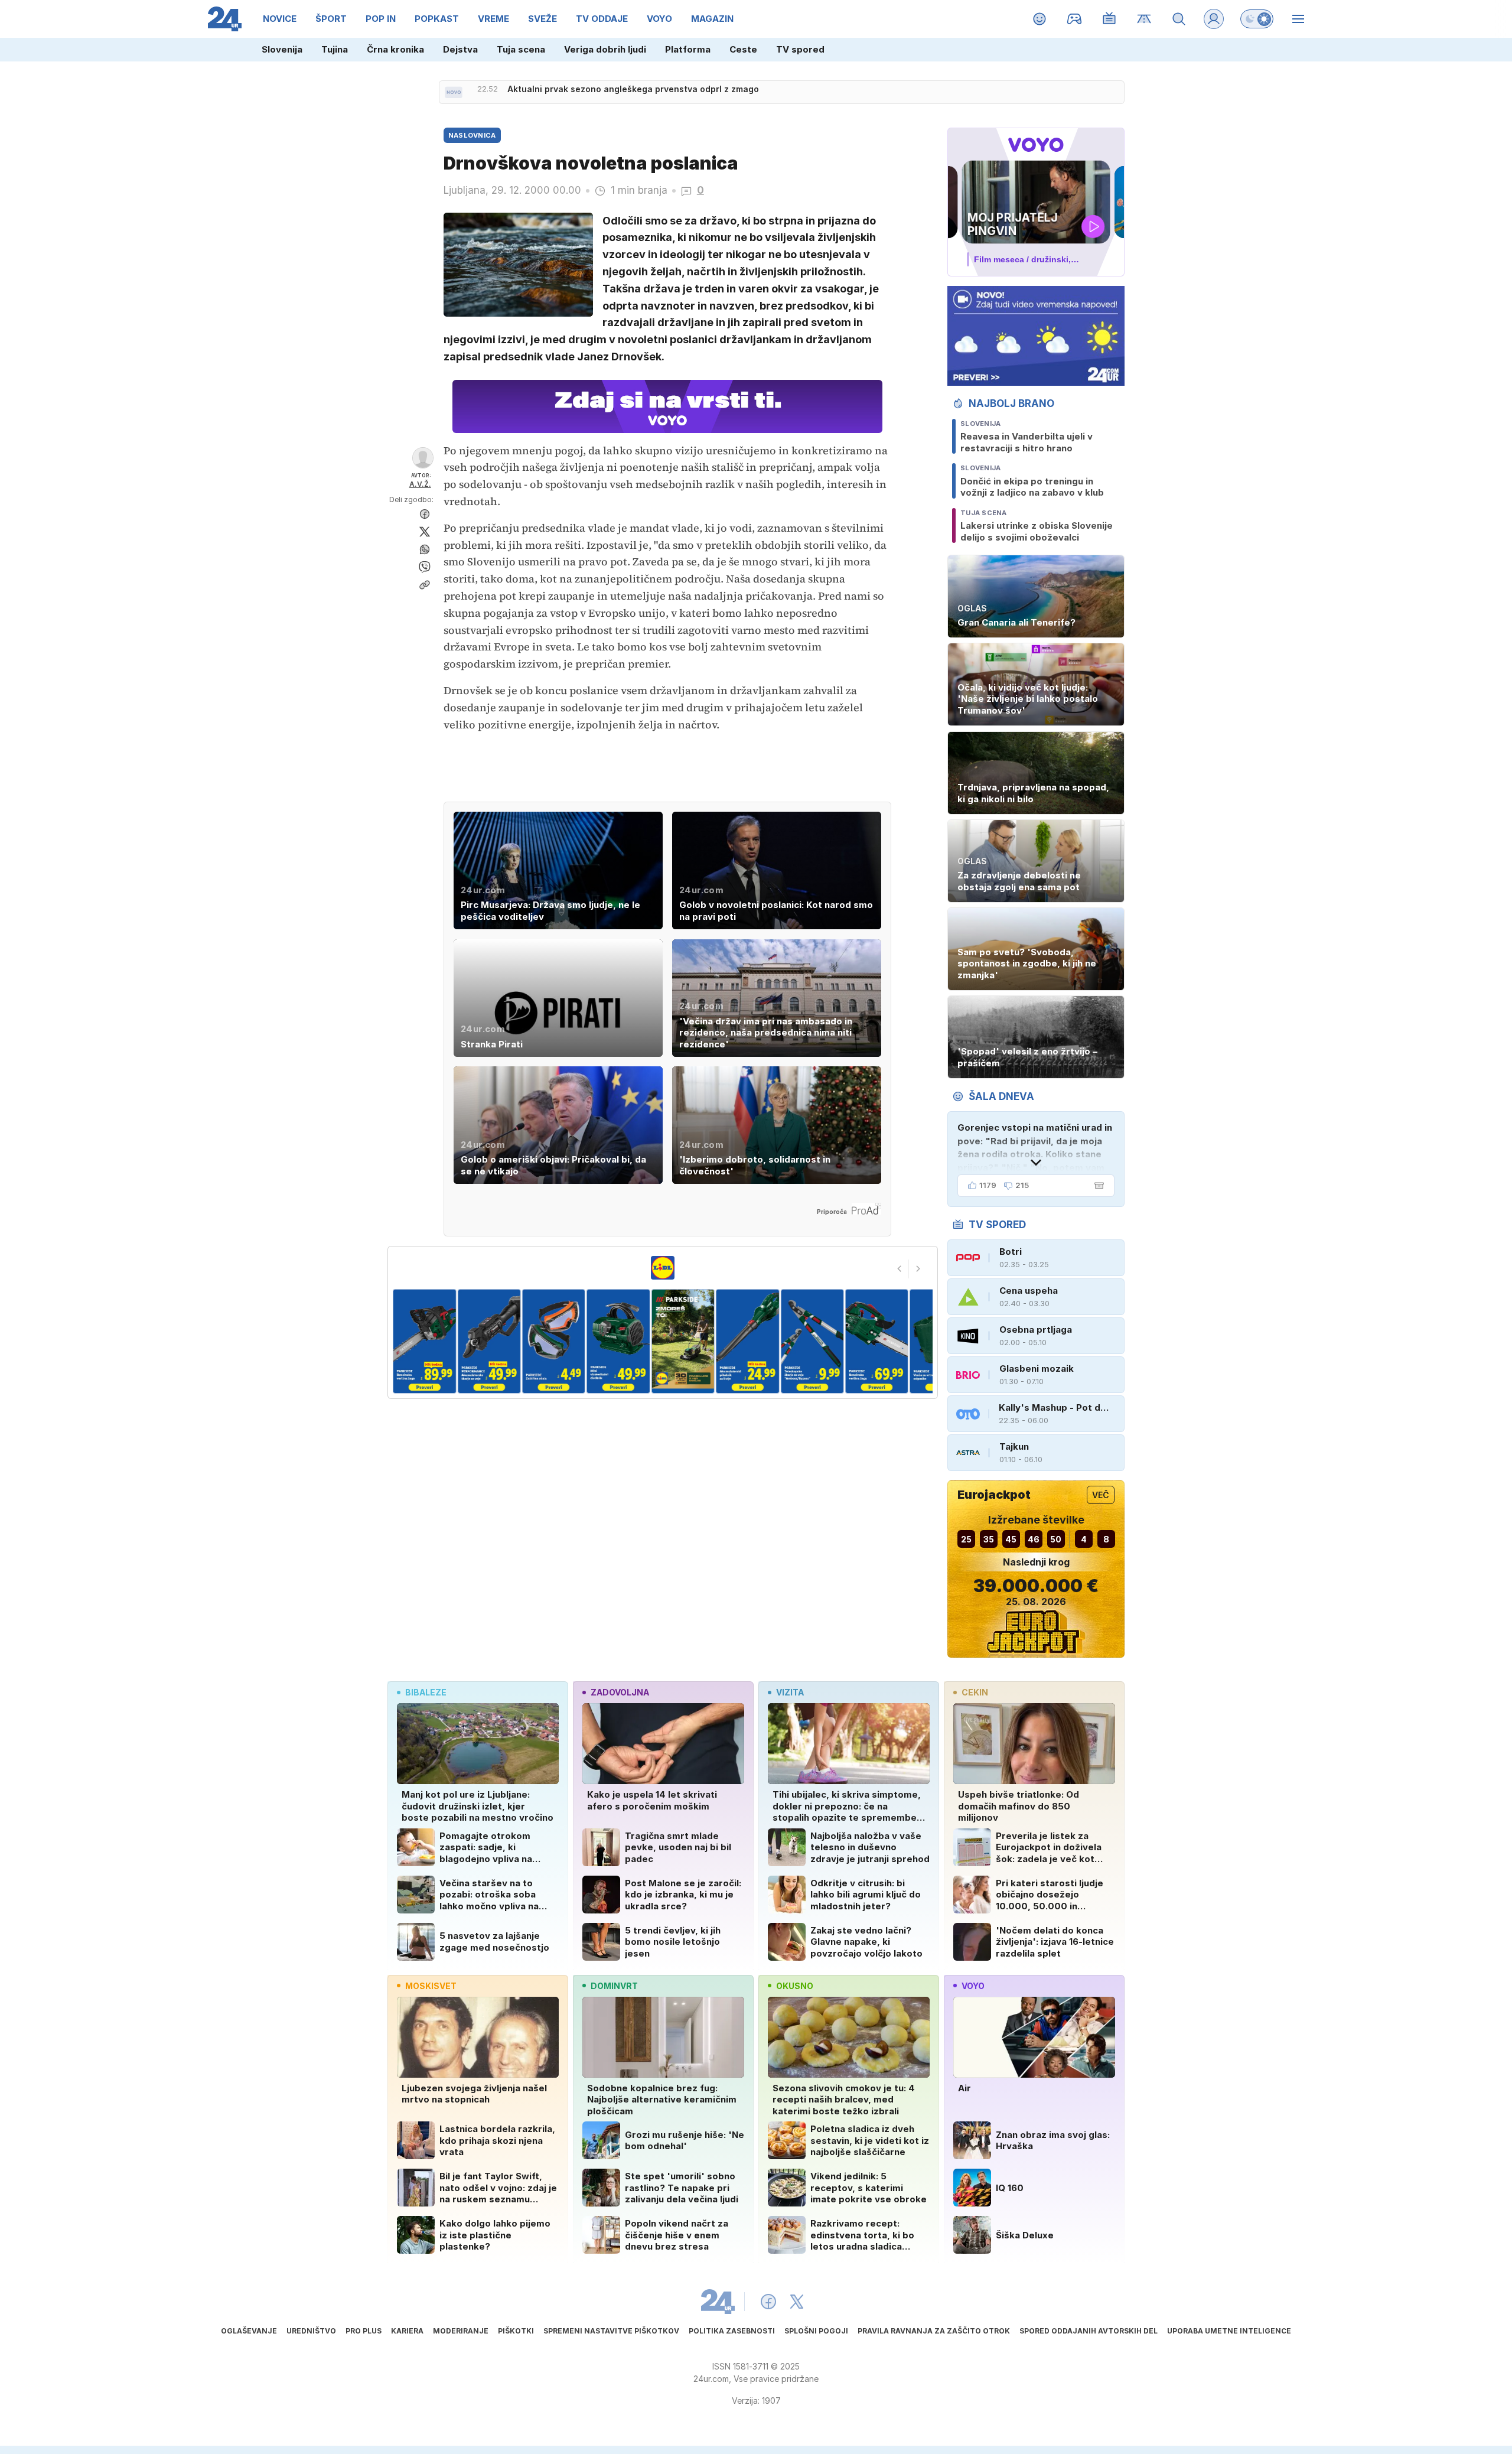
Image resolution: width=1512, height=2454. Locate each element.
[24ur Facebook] (768, 2302)
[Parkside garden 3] (489, 1341)
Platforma (688, 49)
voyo (973, 1986)
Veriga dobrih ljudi (605, 49)
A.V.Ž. (420, 484)
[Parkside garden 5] (618, 1341)
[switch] (1257, 19)
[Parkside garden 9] (877, 1341)
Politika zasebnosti (732, 2331)
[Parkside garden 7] (747, 1341)
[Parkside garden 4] (554, 1341)
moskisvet (431, 1986)
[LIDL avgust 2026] (663, 1268)
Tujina (335, 49)
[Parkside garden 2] (424, 1341)
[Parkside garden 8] (812, 1341)
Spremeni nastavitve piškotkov (611, 2331)
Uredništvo (311, 2331)
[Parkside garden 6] (683, 1341)
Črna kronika (395, 49)
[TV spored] (1109, 19)
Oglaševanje (249, 2331)
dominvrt (614, 1986)
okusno (795, 1986)
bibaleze (426, 1692)
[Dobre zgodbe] (1040, 19)
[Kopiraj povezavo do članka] (425, 585)
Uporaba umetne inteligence (1229, 2331)
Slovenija (282, 49)
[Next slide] (918, 1269)
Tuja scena (521, 49)
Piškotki (516, 2331)
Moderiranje (461, 2331)
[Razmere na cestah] (1144, 19)
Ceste (743, 49)
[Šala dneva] (1097, 1186)
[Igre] (1075, 19)
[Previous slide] (900, 1269)
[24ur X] (797, 2302)
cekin (975, 1692)
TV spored (800, 49)
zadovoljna (620, 1692)
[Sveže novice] (454, 92)
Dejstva (460, 49)
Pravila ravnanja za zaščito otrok (934, 2331)
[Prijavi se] (1214, 19)
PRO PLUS (364, 2331)
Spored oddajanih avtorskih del (1089, 2331)
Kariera (407, 2331)
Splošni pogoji (816, 2331)
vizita (790, 1692)
